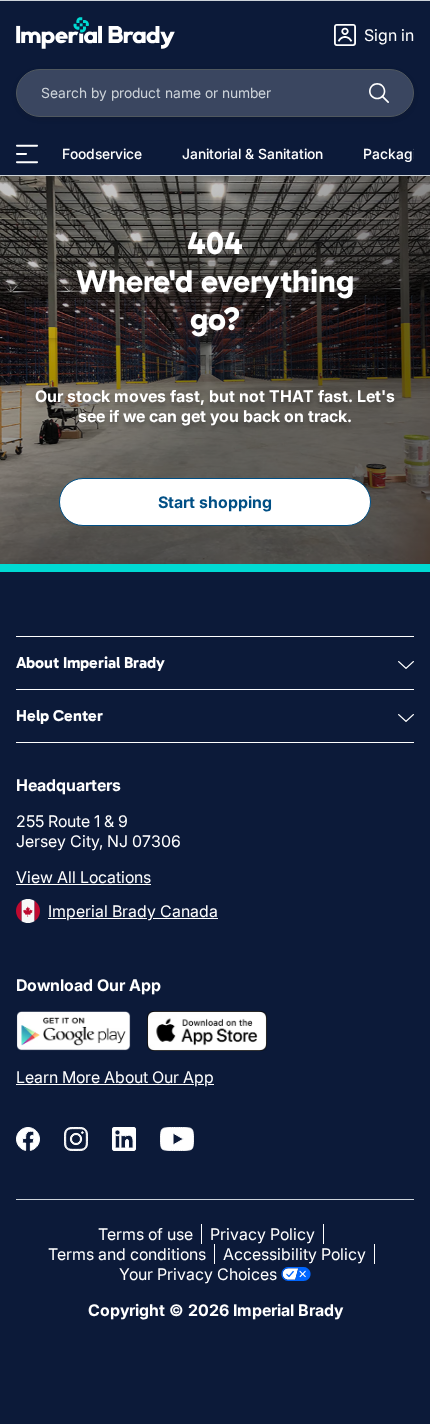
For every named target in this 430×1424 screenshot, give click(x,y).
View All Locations (83, 877)
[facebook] (28, 1139)
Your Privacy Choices (198, 1274)
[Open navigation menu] (27, 154)
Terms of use (145, 1234)
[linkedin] (124, 1139)
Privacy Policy (262, 1234)
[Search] (379, 93)
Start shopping (215, 502)
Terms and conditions (127, 1254)
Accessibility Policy (294, 1254)
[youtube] (177, 1139)
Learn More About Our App (115, 1077)
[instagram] (76, 1139)
